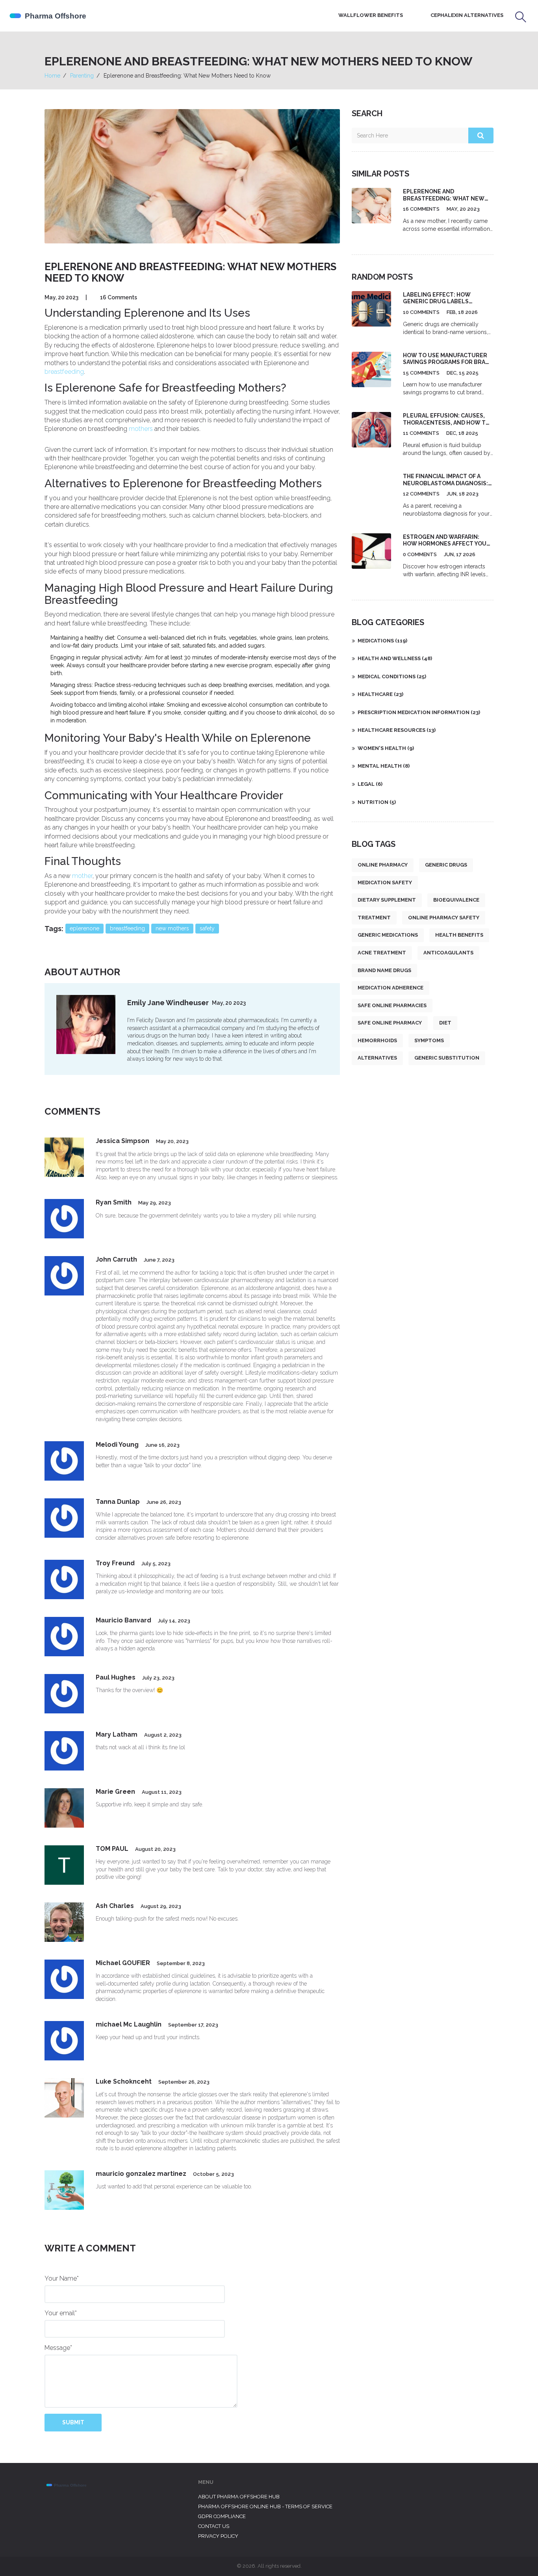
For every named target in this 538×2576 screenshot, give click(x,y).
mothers (141, 429)
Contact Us (214, 2526)
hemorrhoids (377, 1040)
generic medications (388, 935)
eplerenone (84, 928)
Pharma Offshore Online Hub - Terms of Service (265, 2506)
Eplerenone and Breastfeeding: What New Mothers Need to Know (444, 198)
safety (207, 928)
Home (52, 76)
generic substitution (447, 1058)
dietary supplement (387, 900)
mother (82, 876)
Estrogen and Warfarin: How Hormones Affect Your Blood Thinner (447, 544)
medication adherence (391, 988)
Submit (73, 2422)
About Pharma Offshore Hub (239, 2497)
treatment (374, 918)
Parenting (82, 76)
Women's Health (386, 748)
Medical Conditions (392, 676)
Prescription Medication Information (419, 712)
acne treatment (382, 953)
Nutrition (377, 802)
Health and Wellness (395, 658)
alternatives (377, 1058)
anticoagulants (448, 953)
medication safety (385, 882)
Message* (58, 2348)
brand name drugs (384, 970)
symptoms (429, 1040)
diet (445, 1023)
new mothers (172, 928)
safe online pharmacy (390, 1023)
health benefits (459, 935)
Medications (382, 641)
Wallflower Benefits (371, 15)
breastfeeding (64, 372)
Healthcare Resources (397, 730)
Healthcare (380, 694)
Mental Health (384, 766)
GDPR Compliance (222, 2516)
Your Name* (62, 2278)
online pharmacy (383, 865)
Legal (370, 784)
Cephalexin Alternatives (467, 15)
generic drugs (446, 865)
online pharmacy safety (444, 918)
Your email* (61, 2313)
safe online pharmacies (392, 1005)
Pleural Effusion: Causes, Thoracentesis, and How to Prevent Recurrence (446, 422)
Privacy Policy (218, 2536)
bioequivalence (456, 900)
